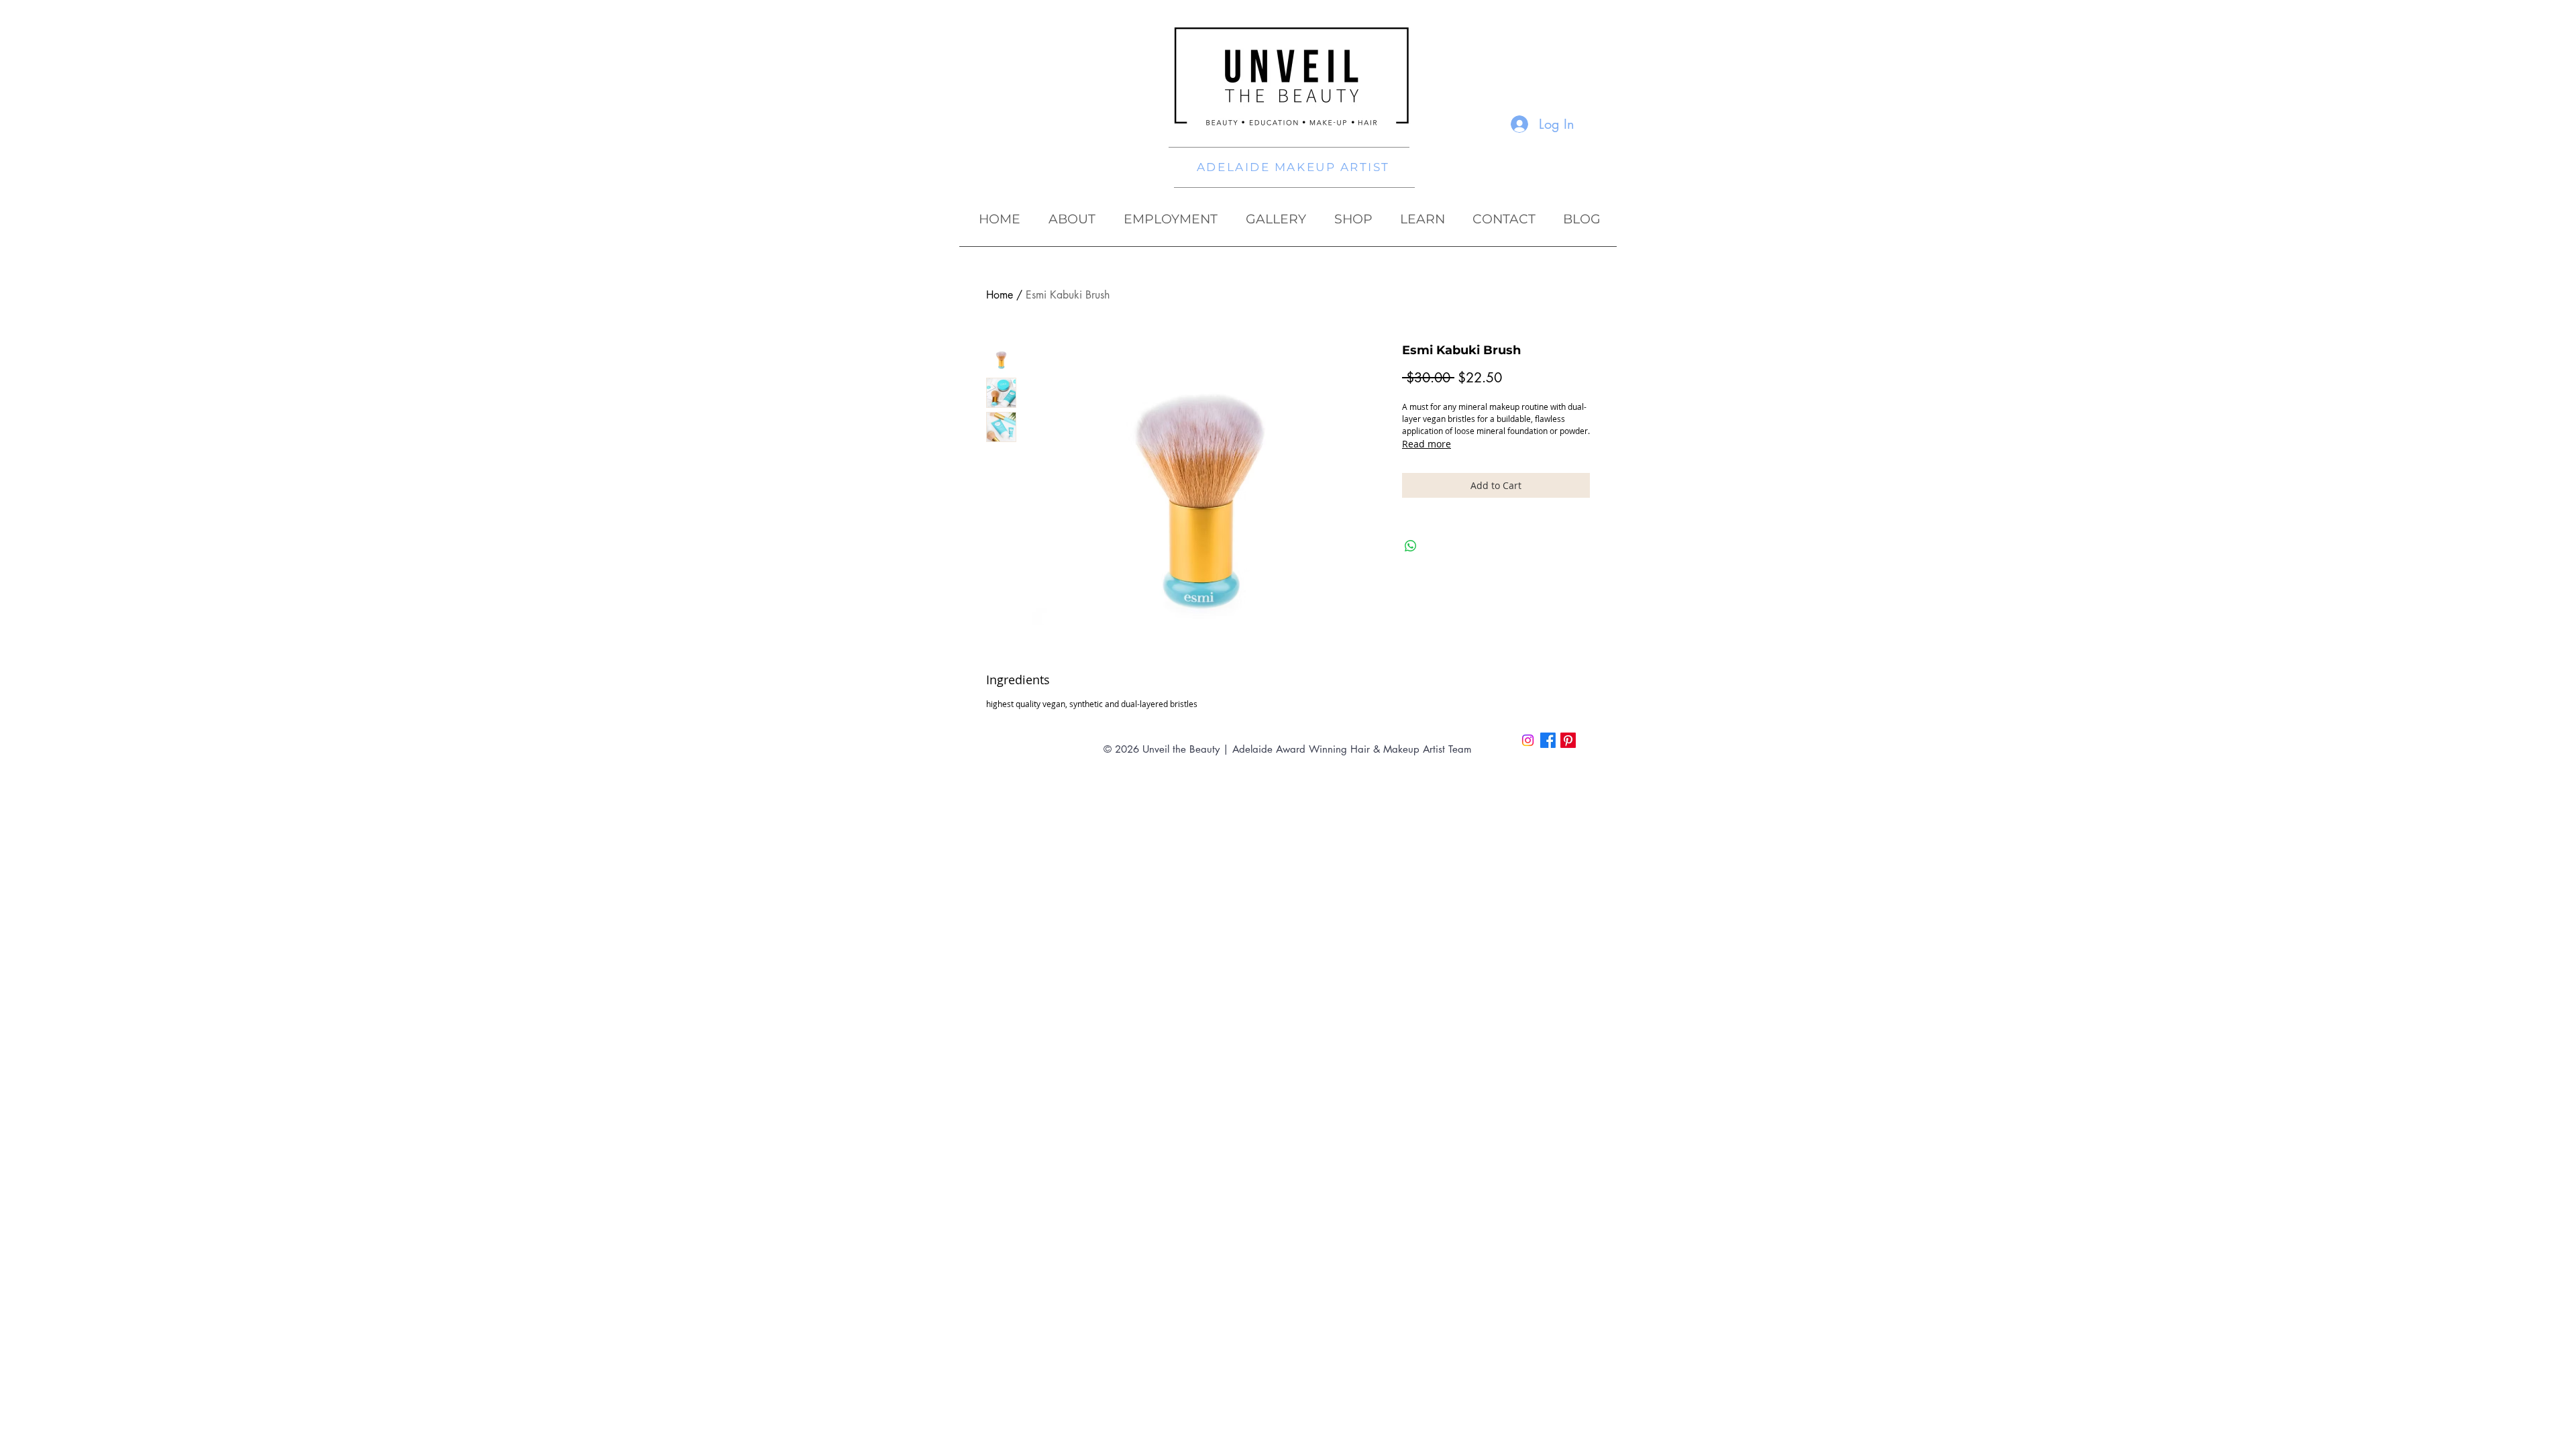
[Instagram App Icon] (1528, 740)
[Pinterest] (1568, 740)
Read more (1427, 444)
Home (1000, 295)
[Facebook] (1548, 740)
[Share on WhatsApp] (1411, 546)
